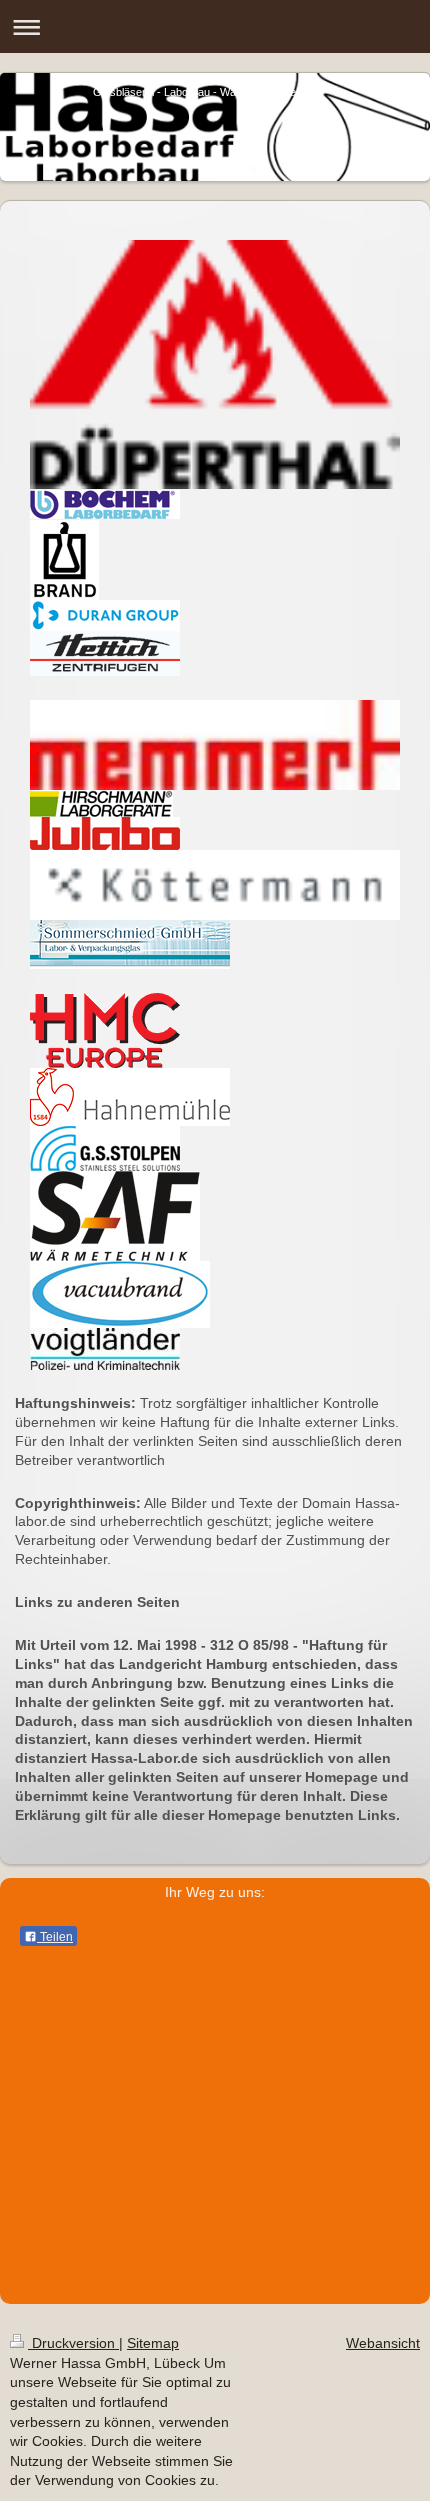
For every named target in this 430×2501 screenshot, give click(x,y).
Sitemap (153, 2343)
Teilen (55, 1937)
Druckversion (73, 2343)
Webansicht (383, 2343)
